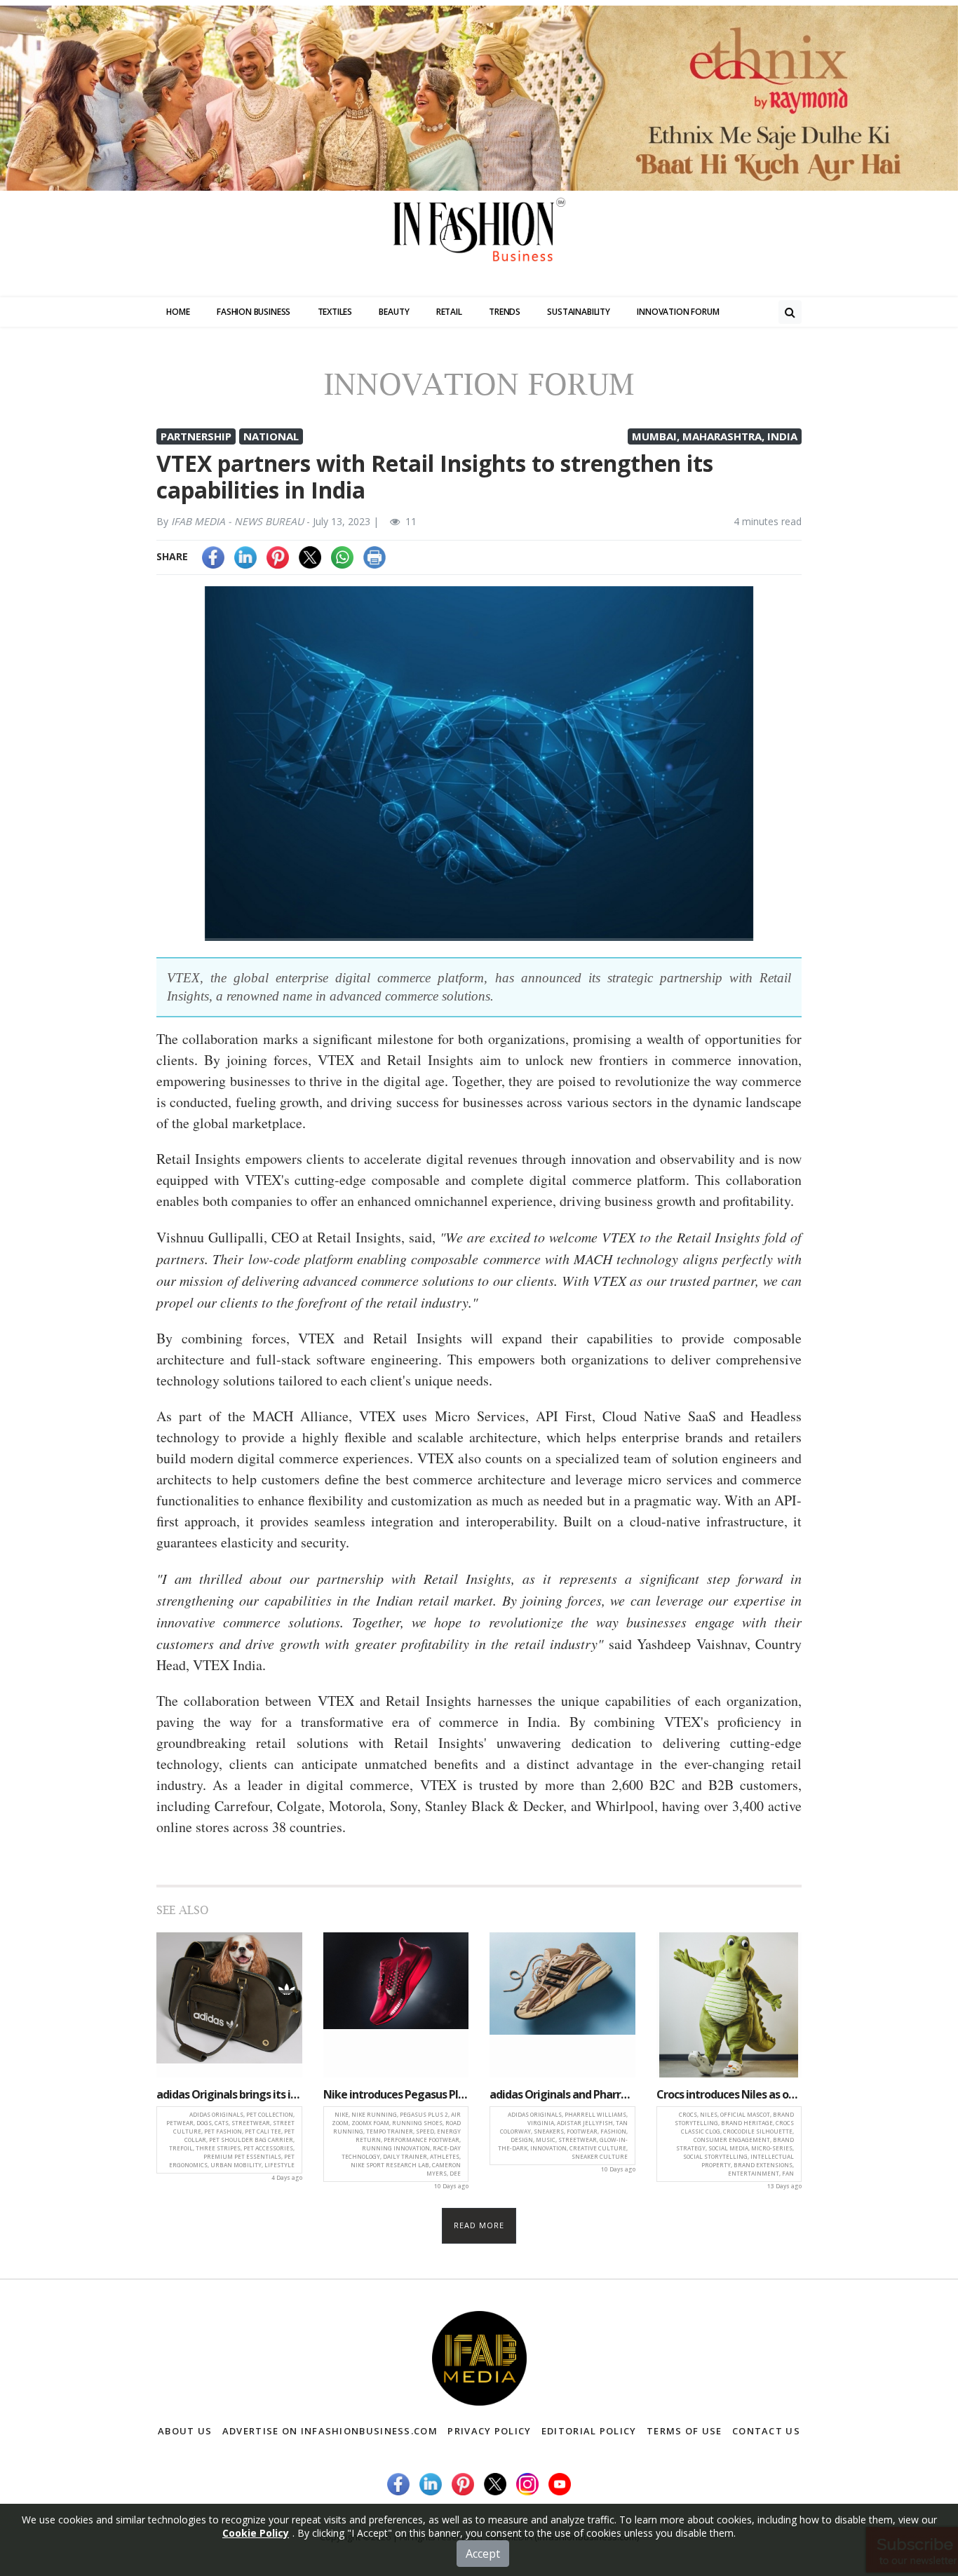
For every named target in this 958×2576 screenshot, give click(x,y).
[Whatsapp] (342, 556)
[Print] (375, 556)
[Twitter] (310, 556)
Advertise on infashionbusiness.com (330, 2431)
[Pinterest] (278, 556)
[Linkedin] (245, 556)
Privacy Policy (489, 2431)
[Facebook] (213, 556)
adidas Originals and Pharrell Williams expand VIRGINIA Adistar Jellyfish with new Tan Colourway (562, 2094)
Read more (479, 2225)
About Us (185, 2431)
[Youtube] (560, 2483)
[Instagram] (527, 2483)
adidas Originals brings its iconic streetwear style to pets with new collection (229, 2094)
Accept (483, 2554)
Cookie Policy (256, 2533)
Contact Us (766, 2431)
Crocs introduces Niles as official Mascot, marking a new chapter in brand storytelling (729, 2094)
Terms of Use (684, 2431)
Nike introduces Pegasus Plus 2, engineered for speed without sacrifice (396, 2094)
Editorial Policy (589, 2431)
